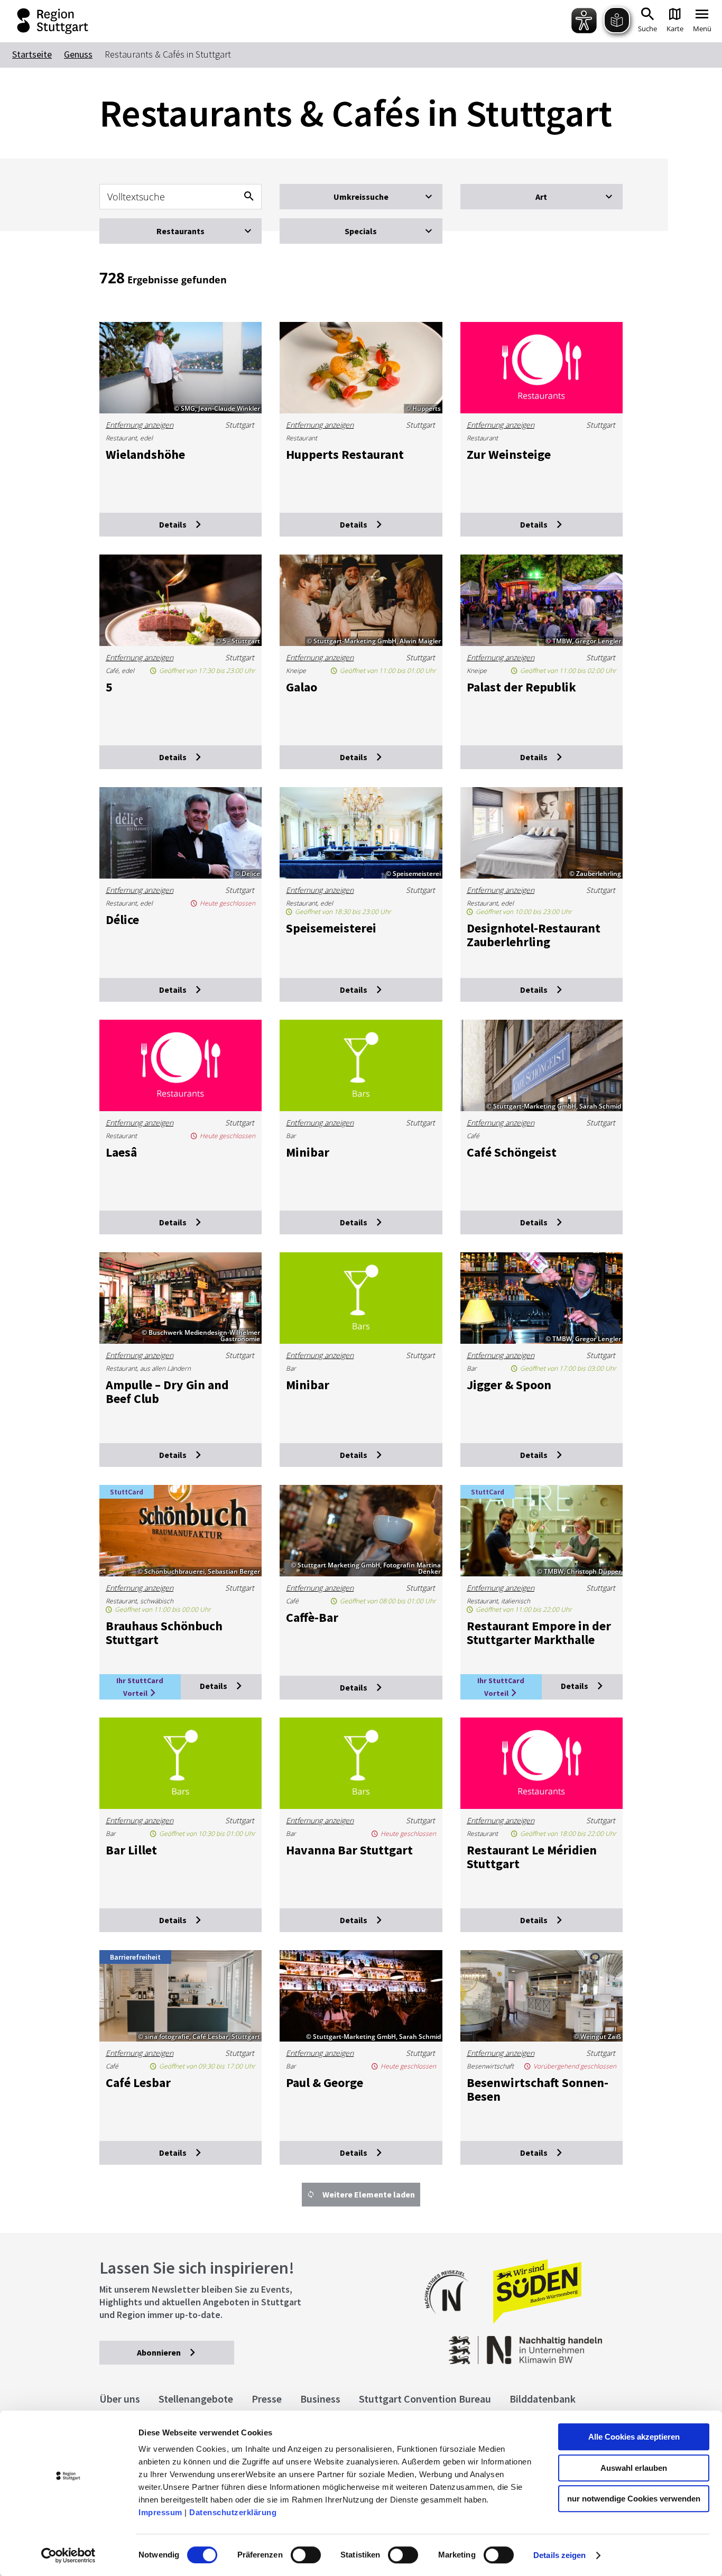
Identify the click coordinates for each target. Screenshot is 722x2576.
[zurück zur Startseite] (45, 21)
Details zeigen (559, 2555)
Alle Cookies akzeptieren (634, 2437)
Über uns (120, 2399)
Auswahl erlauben (634, 2468)
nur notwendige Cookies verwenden (634, 2499)
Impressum (160, 2512)
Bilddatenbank (543, 2399)
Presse (267, 2399)
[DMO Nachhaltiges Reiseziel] (452, 2321)
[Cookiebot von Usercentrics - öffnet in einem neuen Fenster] (68, 2555)
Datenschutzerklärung (233, 2512)
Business (320, 2399)
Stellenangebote (196, 2399)
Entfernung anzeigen (140, 425)
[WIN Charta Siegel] (564, 2345)
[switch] (306, 2555)
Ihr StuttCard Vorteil (140, 1687)
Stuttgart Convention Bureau (425, 2399)
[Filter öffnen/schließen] (361, 197)
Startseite (32, 54)
